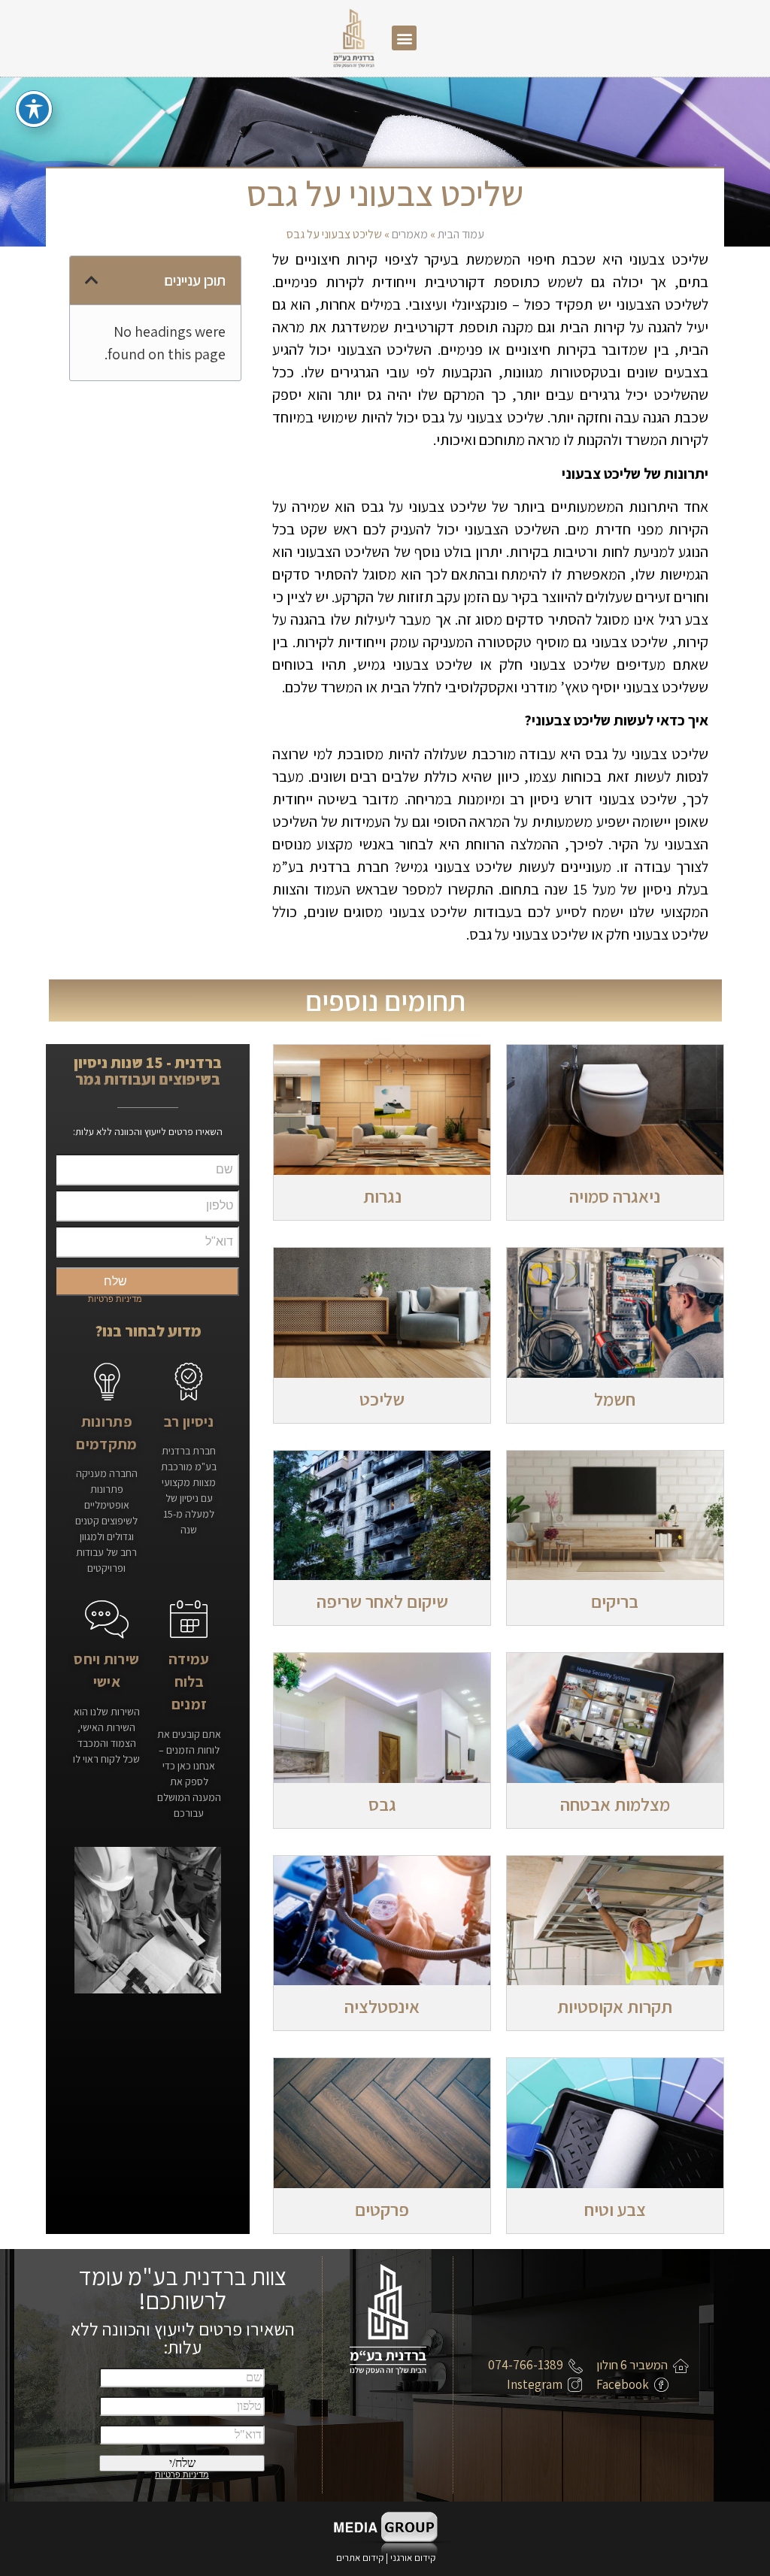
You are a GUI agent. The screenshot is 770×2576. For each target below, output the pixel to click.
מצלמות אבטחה (615, 1804)
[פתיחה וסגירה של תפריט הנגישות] (34, 109)
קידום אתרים (360, 2558)
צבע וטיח (615, 2209)
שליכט (382, 1399)
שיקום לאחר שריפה (382, 1601)
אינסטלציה (382, 2006)
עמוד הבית (461, 234)
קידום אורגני (414, 2558)
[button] (404, 38)
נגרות (382, 1196)
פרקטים (382, 2209)
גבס (382, 1804)
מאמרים (410, 234)
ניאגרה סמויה (615, 1196)
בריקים (615, 1601)
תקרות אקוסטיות (615, 2006)
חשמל (615, 1399)
